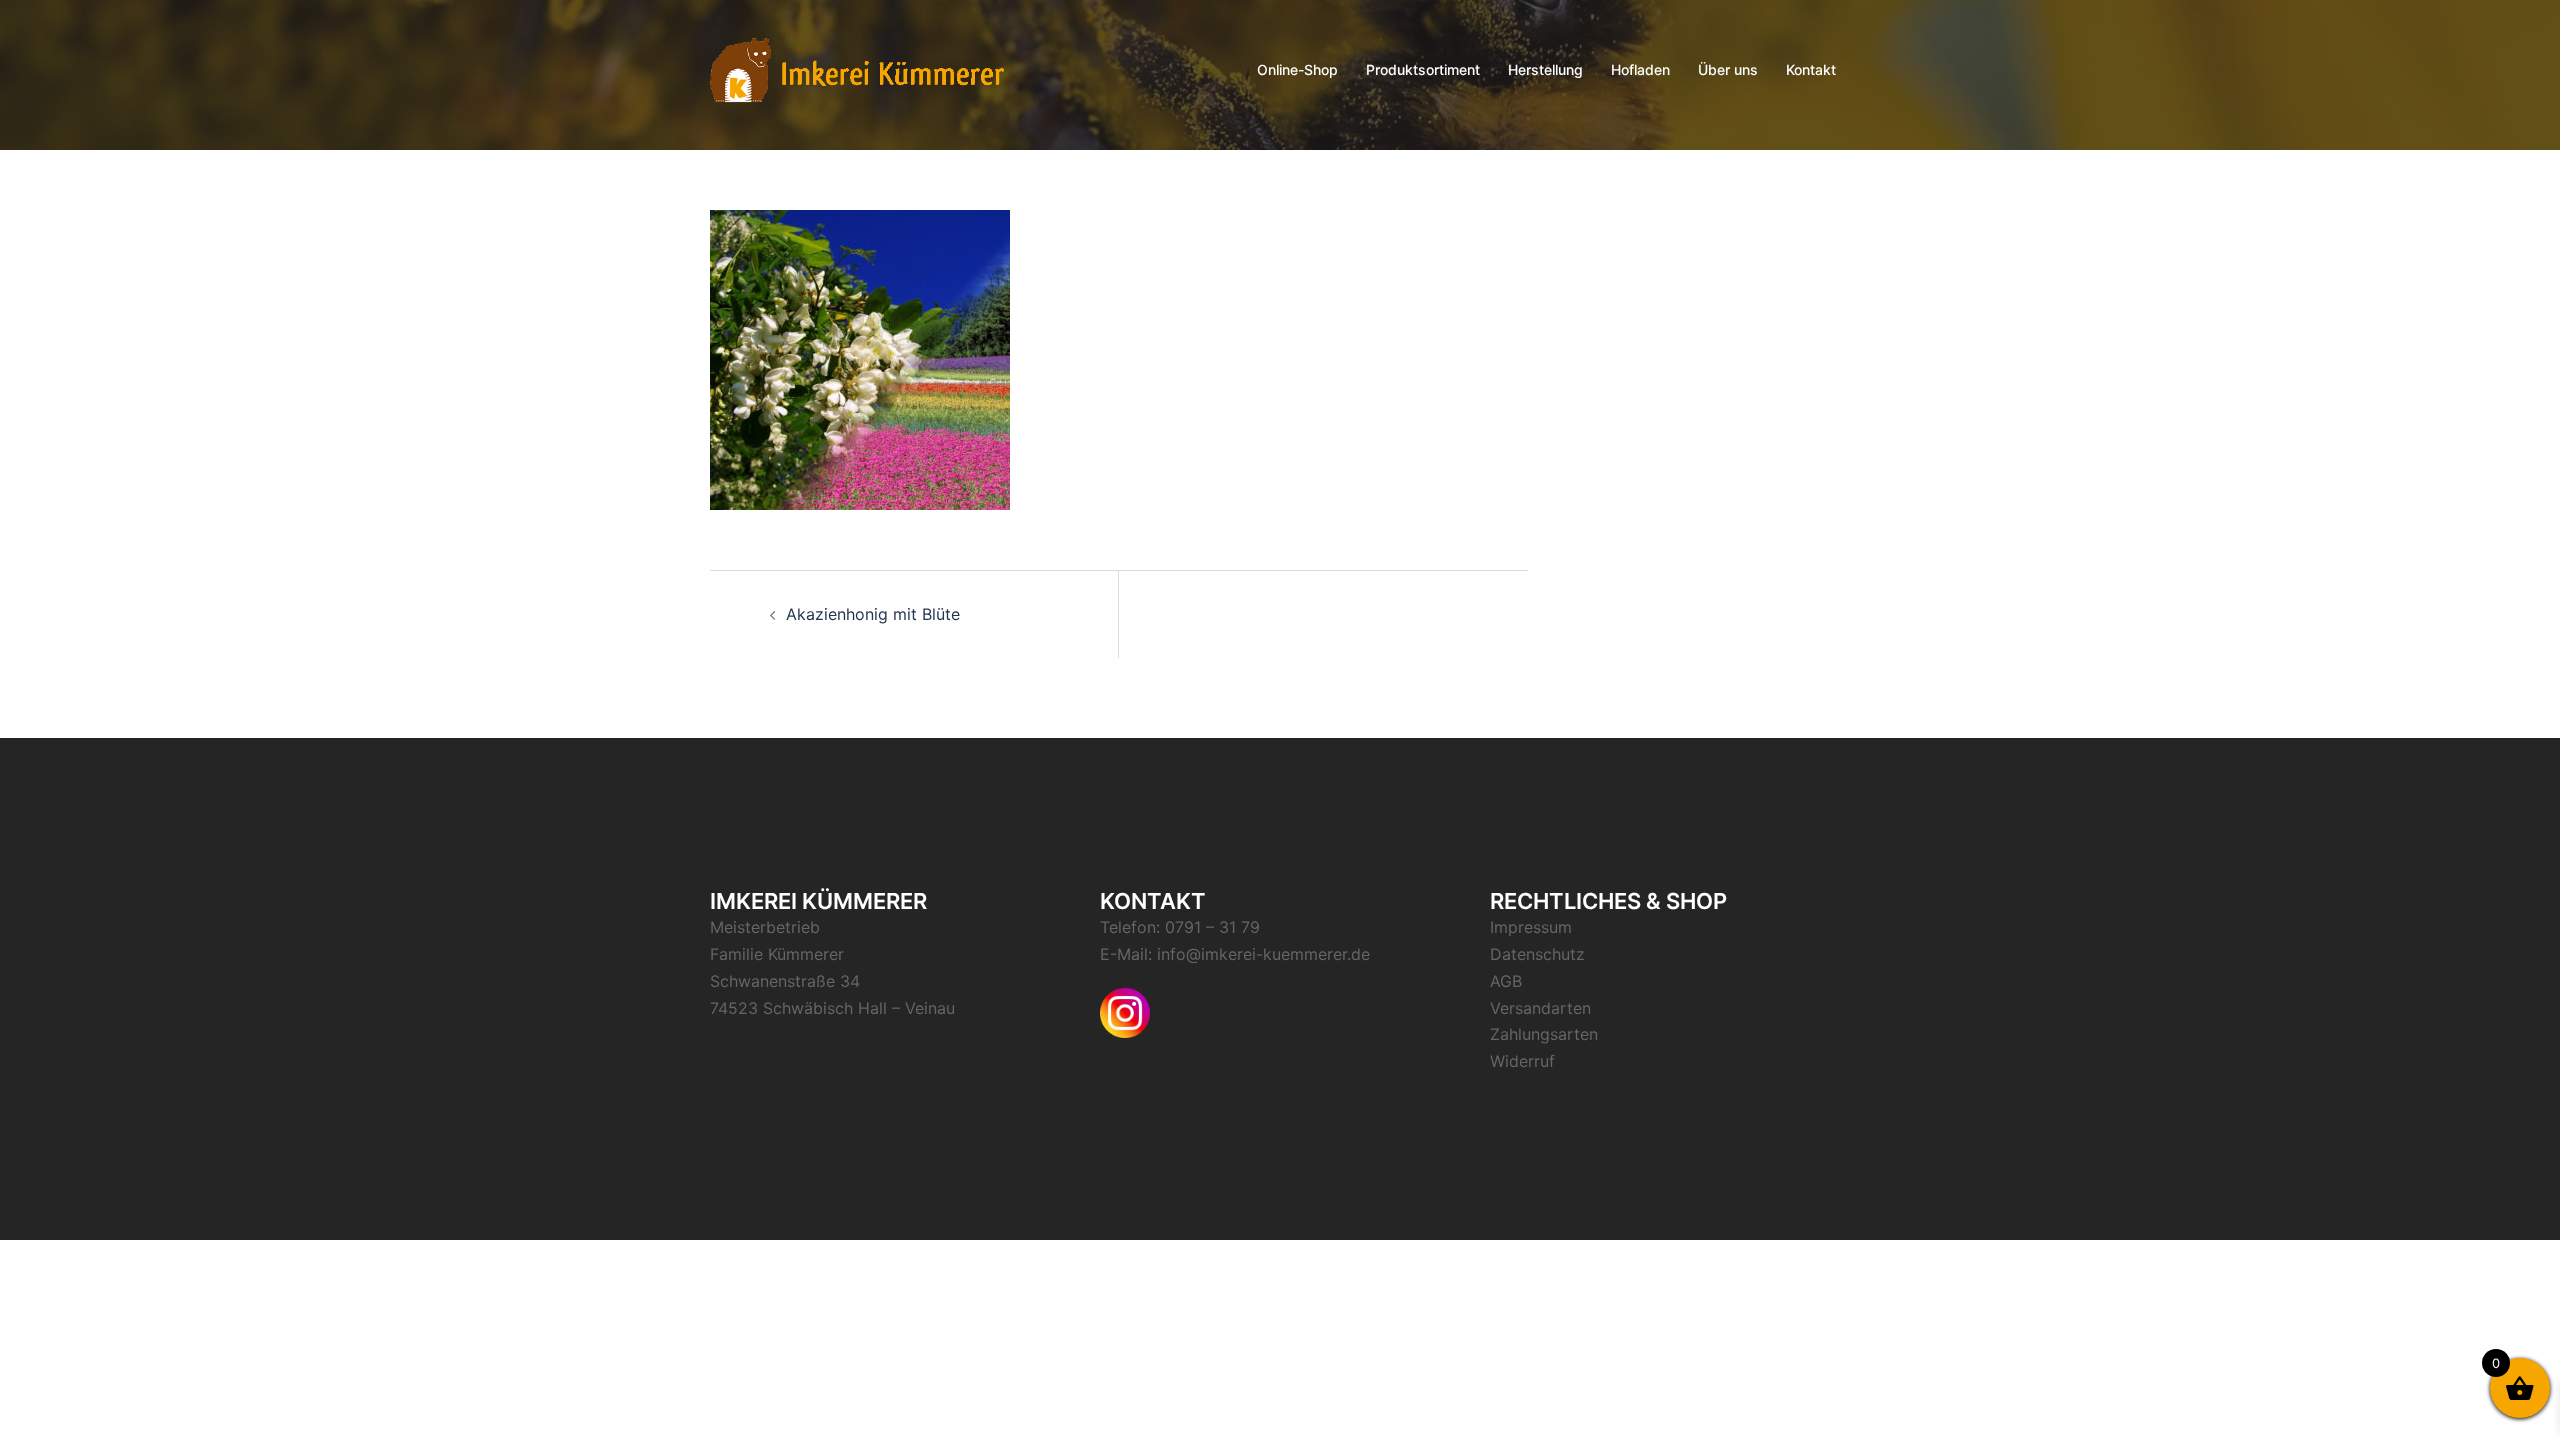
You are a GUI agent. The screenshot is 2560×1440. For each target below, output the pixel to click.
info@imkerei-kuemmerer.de (1263, 954)
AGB (1506, 981)
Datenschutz (1537, 954)
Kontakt (1811, 69)
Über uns (1728, 69)
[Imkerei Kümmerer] (857, 68)
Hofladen (1640, 69)
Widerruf (1522, 1061)
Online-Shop (1297, 69)
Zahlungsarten (1544, 1034)
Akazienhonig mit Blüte (873, 614)
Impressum (1531, 927)
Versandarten (1540, 1008)
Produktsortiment (1423, 69)
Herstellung (1545, 69)
